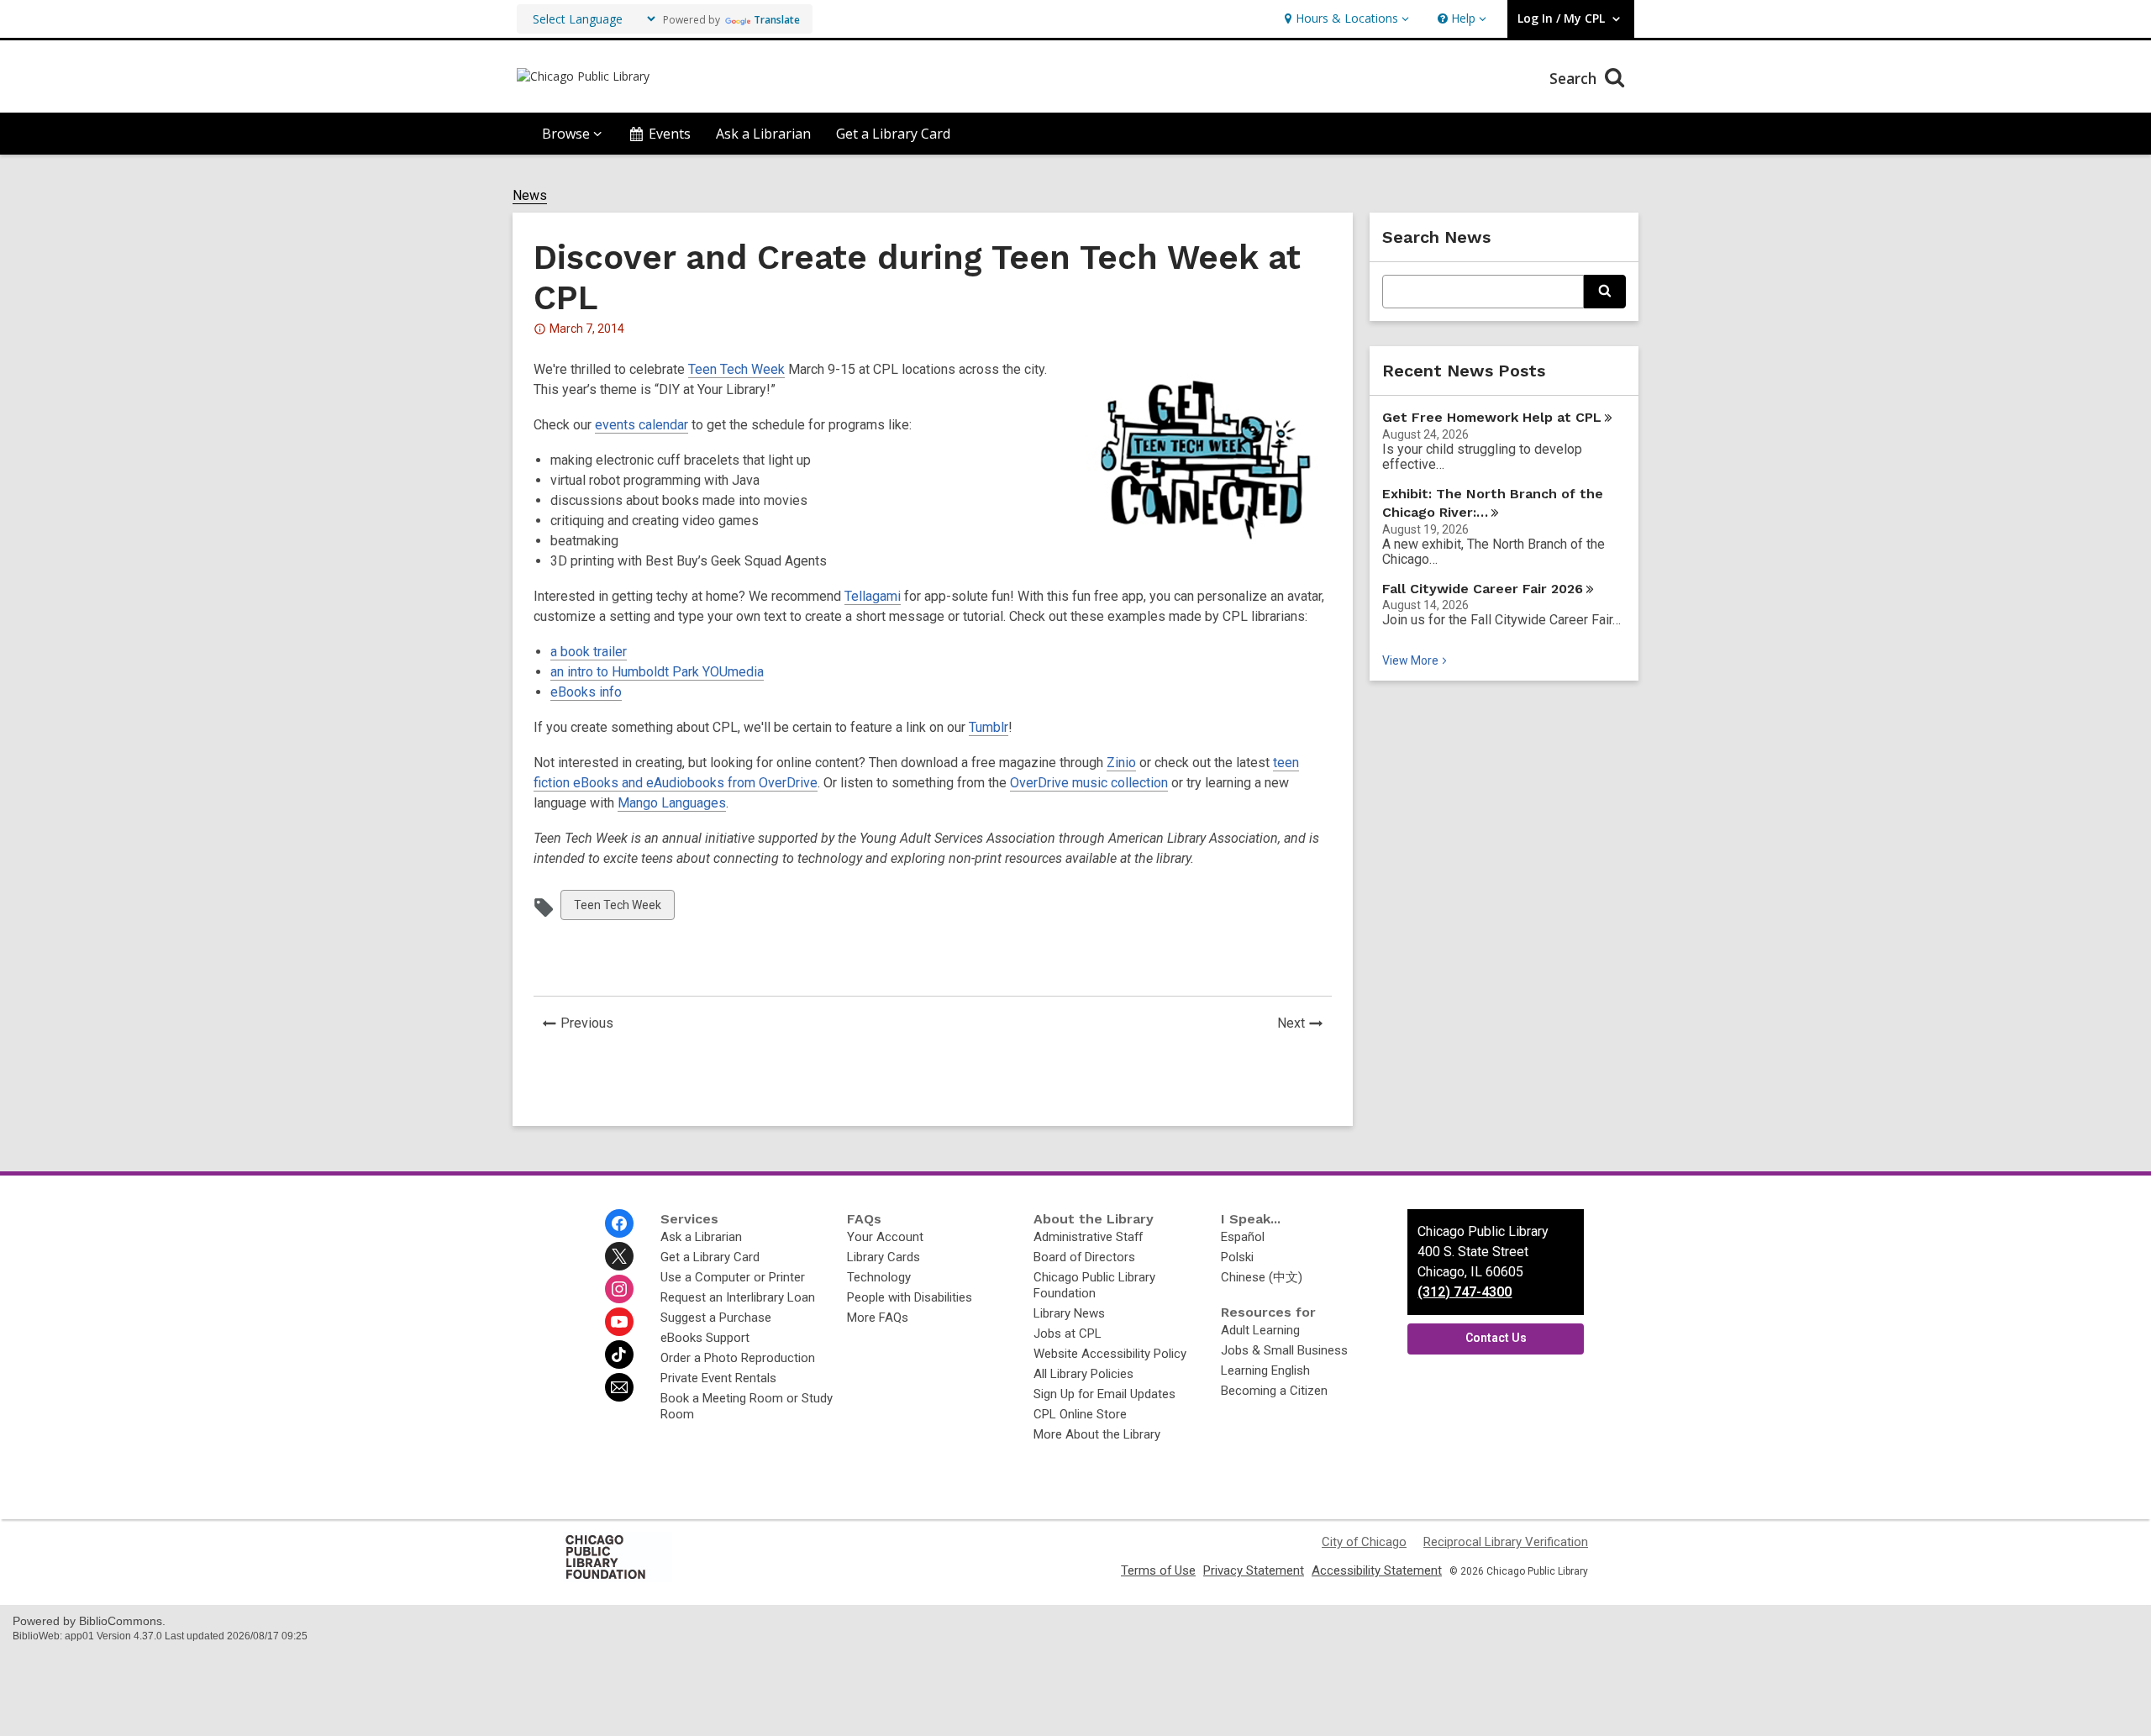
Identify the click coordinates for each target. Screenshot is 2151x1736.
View (1416, 660)
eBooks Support (705, 1338)
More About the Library (1097, 1434)
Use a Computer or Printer (733, 1277)
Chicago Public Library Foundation (1094, 1285)
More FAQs (878, 1318)
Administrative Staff (1088, 1237)
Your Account (885, 1237)
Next (1304, 1025)
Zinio (1121, 763)
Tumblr (989, 727)
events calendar (642, 425)
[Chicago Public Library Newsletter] (619, 1387)
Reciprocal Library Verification (1506, 1542)
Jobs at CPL (1068, 1334)
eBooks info (586, 692)
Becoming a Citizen (1274, 1391)
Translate (777, 20)
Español (1243, 1237)
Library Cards (884, 1257)
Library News (1069, 1313)
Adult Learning (1260, 1330)
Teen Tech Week (736, 369)
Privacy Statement (1254, 1570)
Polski (1237, 1257)
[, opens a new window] (618, 1578)
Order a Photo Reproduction (738, 1358)
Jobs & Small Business (1284, 1350)
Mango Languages (672, 803)
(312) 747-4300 (1465, 1292)
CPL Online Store (1080, 1414)
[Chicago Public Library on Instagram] (619, 1289)
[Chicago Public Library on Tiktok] (619, 1355)
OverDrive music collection (1089, 783)
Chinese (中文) (1262, 1277)
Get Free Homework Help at (1492, 417)
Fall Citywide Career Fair (1483, 589)
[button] (1345, 19)
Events (670, 134)
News (530, 196)
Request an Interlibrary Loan (738, 1297)
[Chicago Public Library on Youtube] (619, 1322)
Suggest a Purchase (716, 1318)
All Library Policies (1083, 1374)
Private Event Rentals (718, 1378)
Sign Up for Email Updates (1104, 1394)
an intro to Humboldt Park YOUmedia (657, 672)
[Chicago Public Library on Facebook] (619, 1223)
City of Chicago (1364, 1542)
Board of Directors (1084, 1257)
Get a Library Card (893, 134)
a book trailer (589, 652)
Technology (879, 1277)
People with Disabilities (910, 1297)
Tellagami (873, 596)
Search (1575, 78)
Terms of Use (1158, 1570)
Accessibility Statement (1377, 1570)
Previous (592, 1025)
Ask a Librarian (763, 134)
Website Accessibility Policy (1110, 1354)
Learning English (1265, 1370)
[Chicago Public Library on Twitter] (619, 1256)
